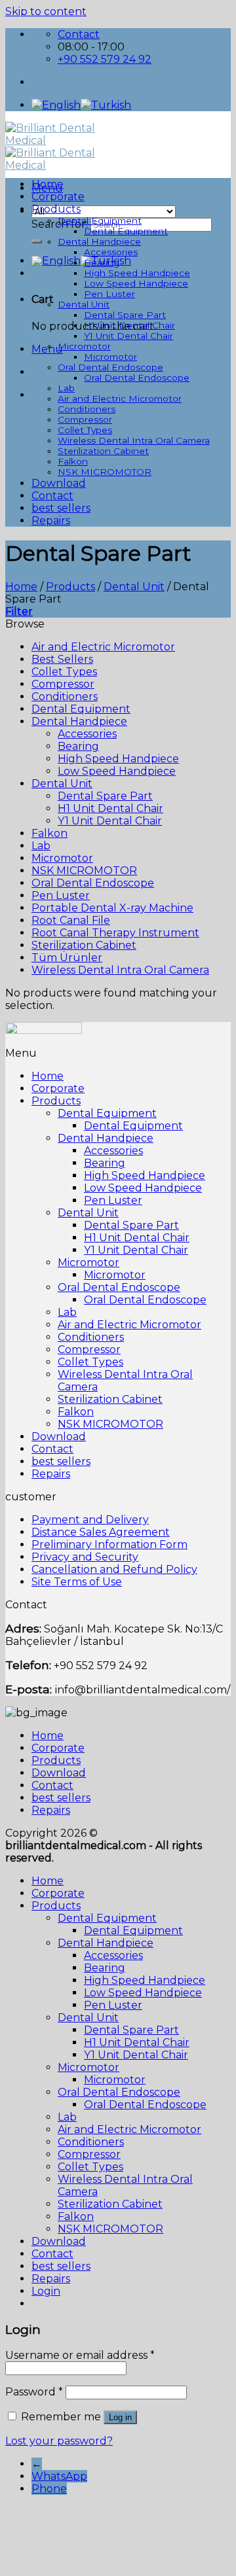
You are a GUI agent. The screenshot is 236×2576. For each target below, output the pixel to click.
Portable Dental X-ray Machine (112, 908)
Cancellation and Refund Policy (114, 1569)
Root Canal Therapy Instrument (115, 933)
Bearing (102, 262)
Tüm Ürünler (67, 958)
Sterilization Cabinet (103, 451)
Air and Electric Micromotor (120, 398)
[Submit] (37, 241)
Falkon (73, 461)
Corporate (58, 197)
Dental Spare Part (125, 315)
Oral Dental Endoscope (110, 367)
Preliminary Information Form (109, 1544)
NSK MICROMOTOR (105, 472)
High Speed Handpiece (137, 273)
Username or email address (80, 2355)
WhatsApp (59, 2476)
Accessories (111, 252)
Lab (66, 388)
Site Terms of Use (77, 1582)
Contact (52, 496)
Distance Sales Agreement (101, 1532)
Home (48, 184)
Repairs (51, 520)
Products (56, 209)
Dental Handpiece (99, 241)
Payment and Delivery (90, 1520)
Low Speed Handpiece (136, 283)
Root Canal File (71, 920)
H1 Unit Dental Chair (129, 325)
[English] (56, 105)
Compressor (85, 419)
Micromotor (84, 346)
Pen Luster (109, 294)
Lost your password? (59, 2441)
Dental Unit (84, 304)
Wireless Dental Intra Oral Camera (134, 440)
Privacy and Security (85, 1557)
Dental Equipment (100, 221)
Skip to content (46, 11)
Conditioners (87, 409)
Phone (49, 2489)
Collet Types (85, 430)
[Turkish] (106, 105)
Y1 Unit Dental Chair (128, 336)
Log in (120, 2417)
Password (34, 2392)
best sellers (61, 508)
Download (59, 483)
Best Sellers (62, 659)
